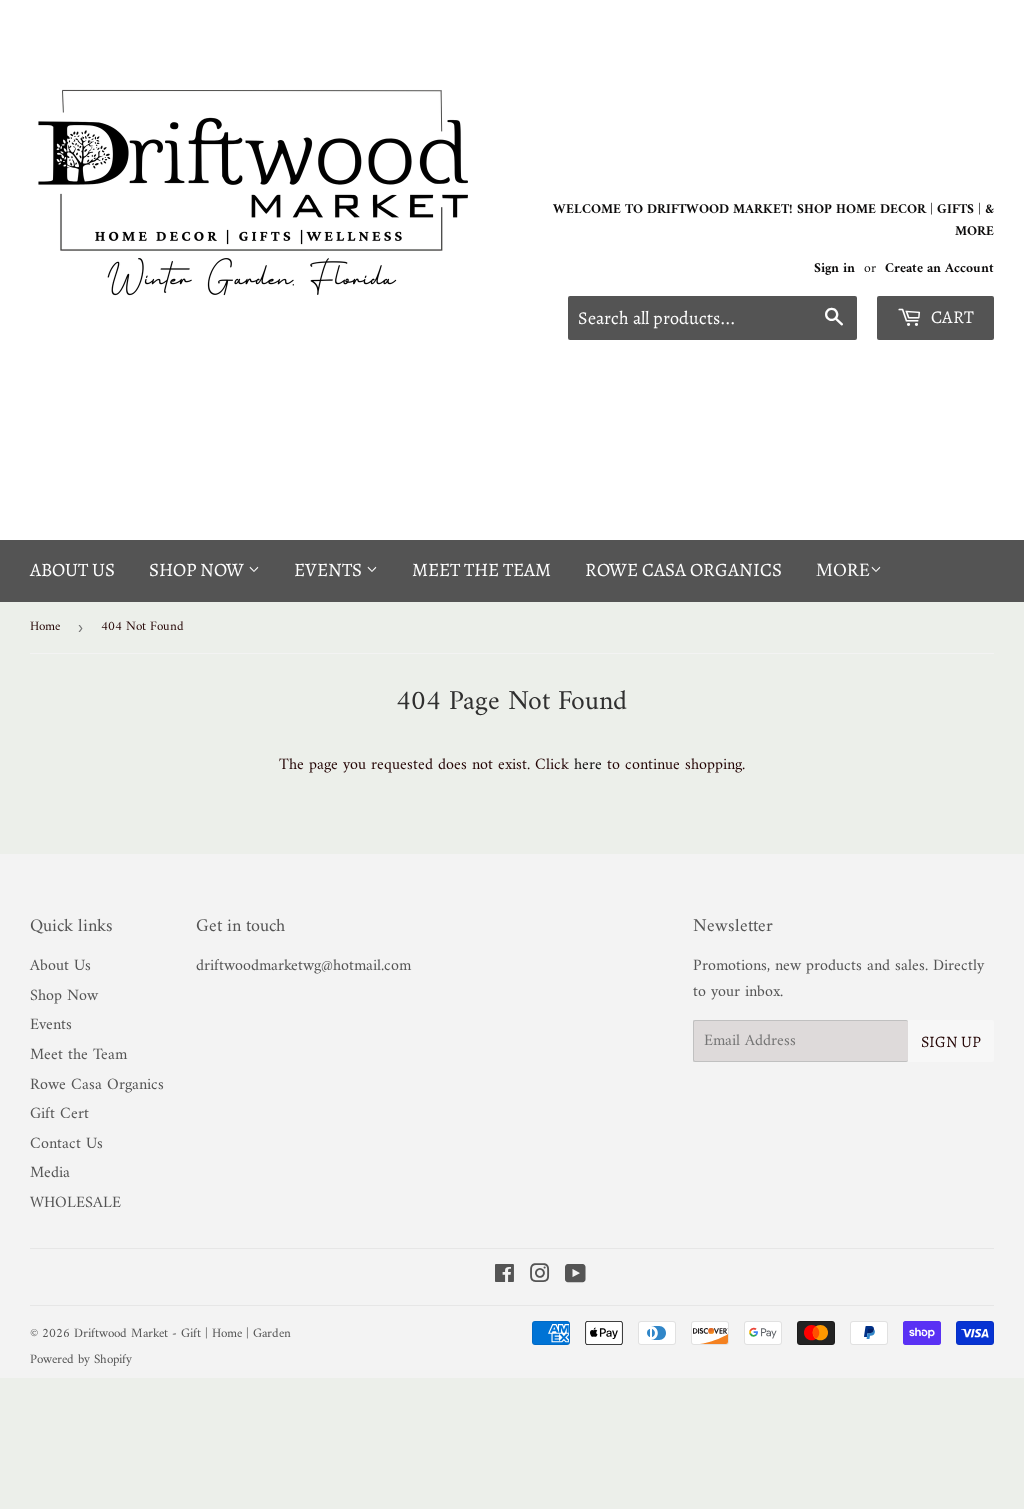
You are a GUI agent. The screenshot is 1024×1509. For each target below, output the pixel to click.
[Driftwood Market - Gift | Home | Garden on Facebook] (504, 1277)
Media (50, 1173)
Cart (950, 317)
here (588, 765)
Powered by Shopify (81, 1359)
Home (45, 626)
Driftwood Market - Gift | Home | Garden (182, 1333)
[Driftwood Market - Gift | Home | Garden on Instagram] (540, 1277)
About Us (72, 570)
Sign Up (951, 1042)
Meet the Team (481, 570)
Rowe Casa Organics (683, 570)
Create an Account (939, 269)
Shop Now (198, 570)
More (843, 571)
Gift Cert (59, 1114)
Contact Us (66, 1144)
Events (330, 570)
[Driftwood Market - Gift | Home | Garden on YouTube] (575, 1277)
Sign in (834, 269)
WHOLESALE (75, 1203)
